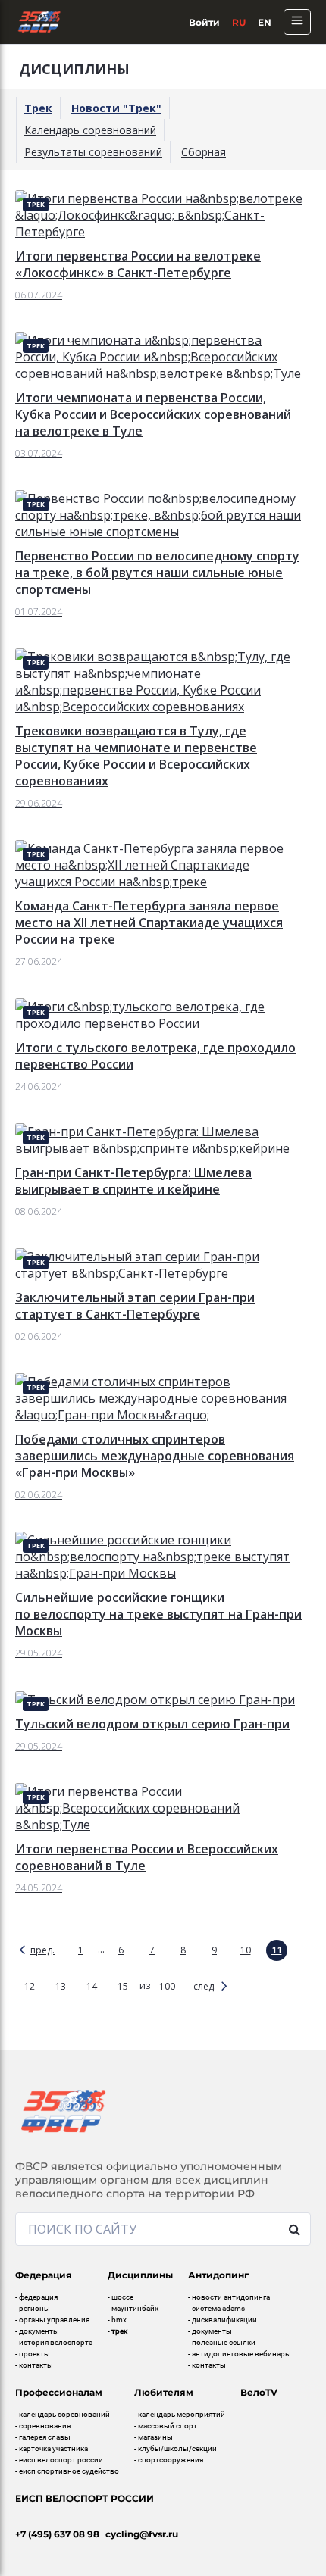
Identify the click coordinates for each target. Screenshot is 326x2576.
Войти (204, 22)
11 (277, 1950)
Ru (239, 22)
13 (61, 1986)
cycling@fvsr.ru (142, 2534)
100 (167, 1986)
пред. (42, 1950)
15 (123, 1986)
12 (30, 1986)
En (265, 22)
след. (205, 1986)
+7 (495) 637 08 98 (57, 2534)
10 (246, 1950)
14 (92, 1986)
